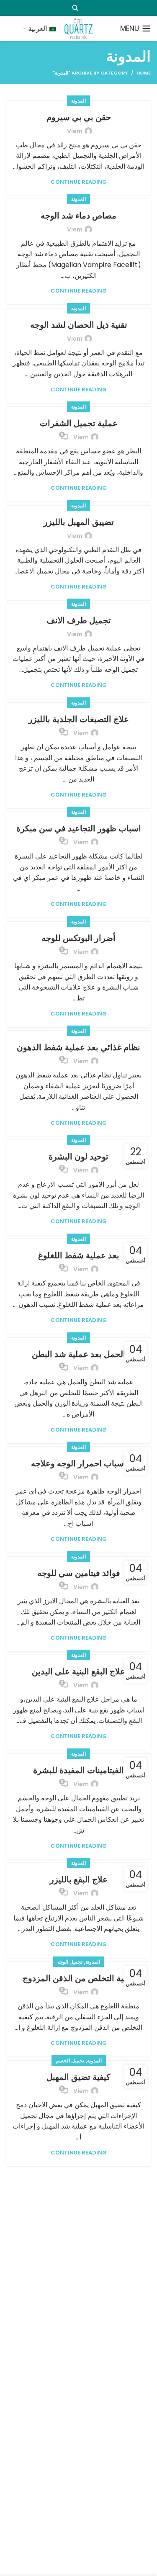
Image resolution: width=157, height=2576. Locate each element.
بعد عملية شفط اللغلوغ (79, 1255)
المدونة (78, 101)
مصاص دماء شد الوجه (78, 216)
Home (144, 73)
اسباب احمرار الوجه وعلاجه (79, 1463)
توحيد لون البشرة (78, 1157)
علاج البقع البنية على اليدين (78, 1671)
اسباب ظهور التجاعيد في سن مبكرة (79, 828)
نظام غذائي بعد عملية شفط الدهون (78, 1047)
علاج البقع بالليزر (79, 1879)
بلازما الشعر (78, 2494)
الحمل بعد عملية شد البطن (79, 1354)
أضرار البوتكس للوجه (78, 938)
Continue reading (79, 182)
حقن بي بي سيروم (79, 117)
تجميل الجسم (70, 2061)
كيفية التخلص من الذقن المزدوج (78, 1978)
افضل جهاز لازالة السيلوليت (78, 2395)
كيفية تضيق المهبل (78, 2077)
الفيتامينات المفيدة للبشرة (78, 1770)
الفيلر (88, 2170)
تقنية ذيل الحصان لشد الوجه (79, 325)
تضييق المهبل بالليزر (79, 522)
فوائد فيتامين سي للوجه (79, 1573)
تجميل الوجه (70, 1962)
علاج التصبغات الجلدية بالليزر (79, 719)
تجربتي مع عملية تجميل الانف (78, 2296)
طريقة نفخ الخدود (79, 2187)
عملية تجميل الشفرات (79, 423)
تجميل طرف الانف (79, 620)
